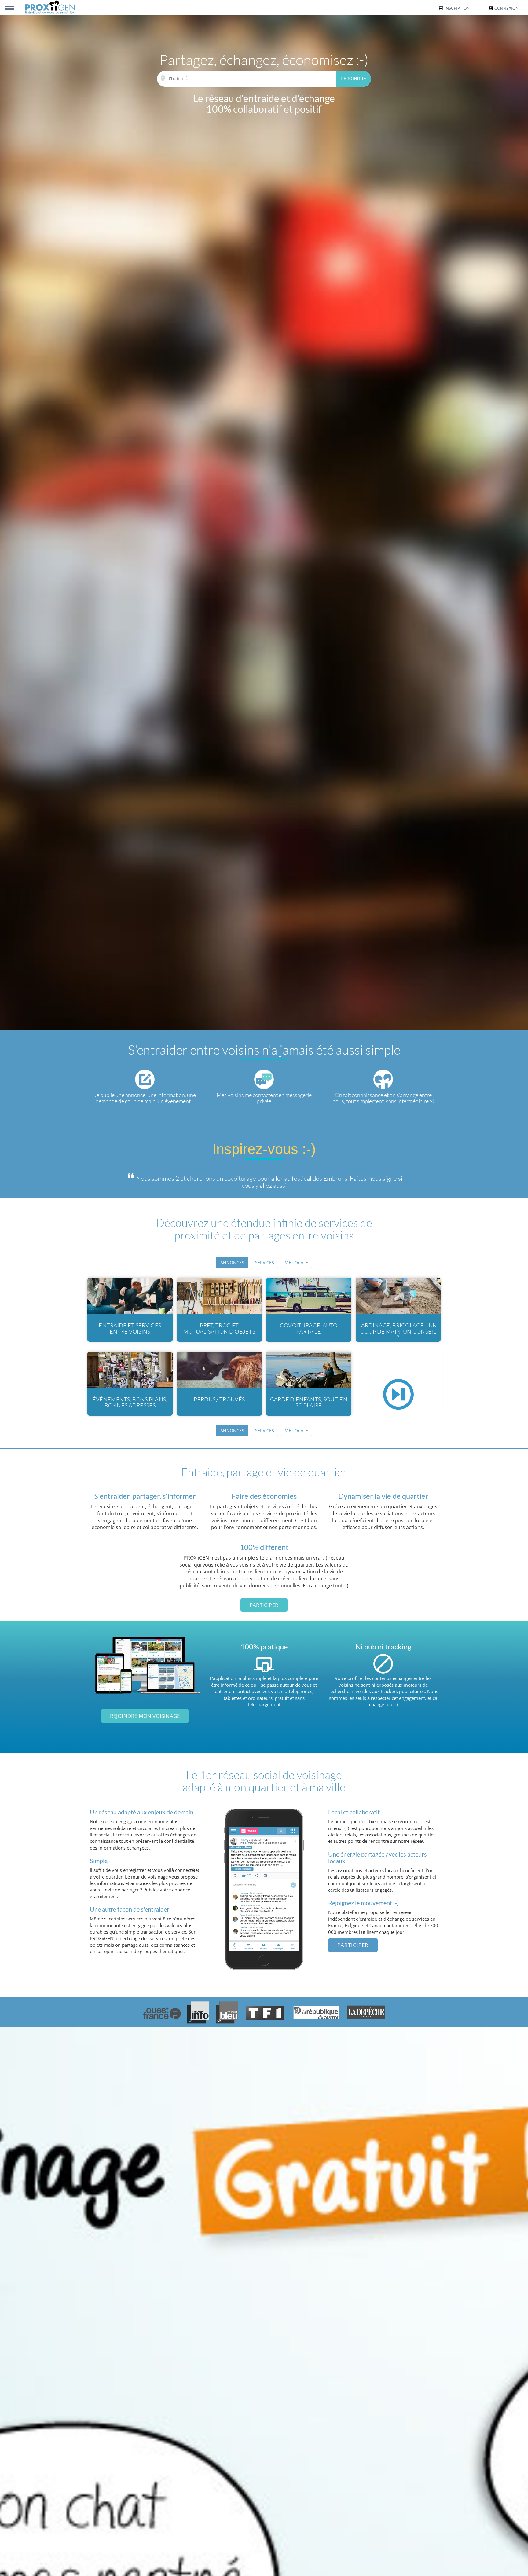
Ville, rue (163, 79)
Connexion (506, 8)
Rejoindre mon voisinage (145, 1716)
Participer (264, 1605)
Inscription (457, 8)
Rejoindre (354, 79)
